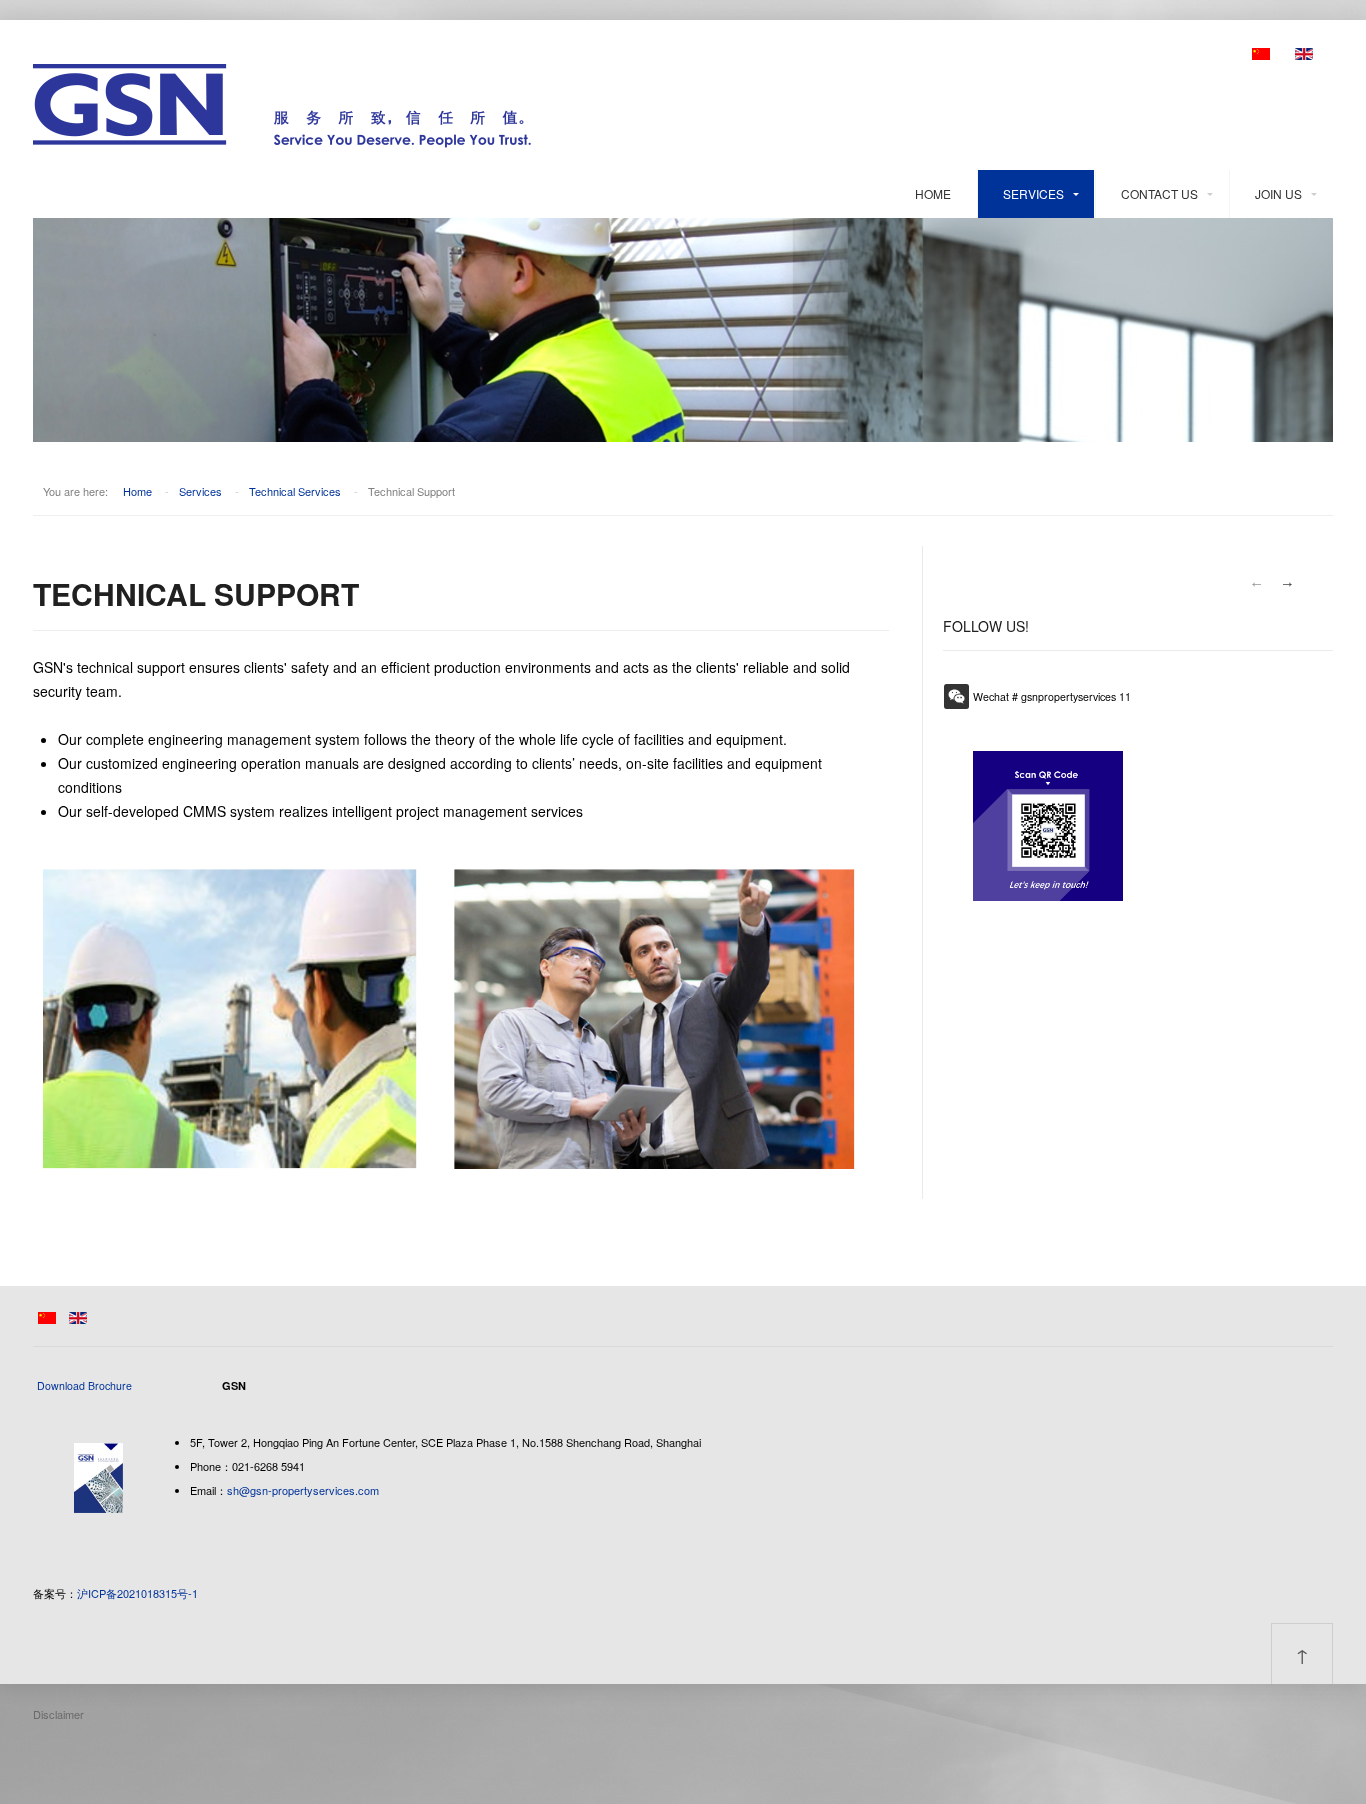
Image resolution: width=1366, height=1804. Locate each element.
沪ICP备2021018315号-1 (137, 1593)
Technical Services (295, 491)
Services (1033, 193)
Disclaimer (58, 1714)
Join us (1278, 193)
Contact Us (1159, 193)
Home (933, 193)
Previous (1256, 584)
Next (1288, 584)
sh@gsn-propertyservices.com (303, 1490)
